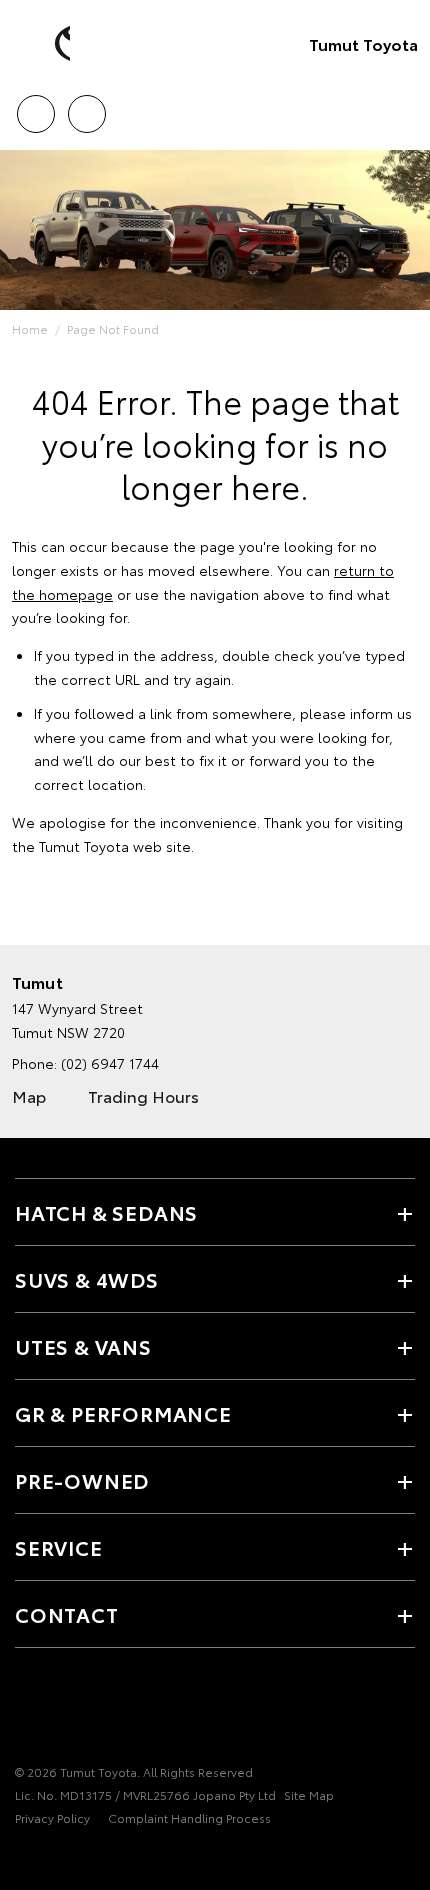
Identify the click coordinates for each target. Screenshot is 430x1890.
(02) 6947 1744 (110, 1063)
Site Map (309, 1794)
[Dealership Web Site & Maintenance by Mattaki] (54, 1859)
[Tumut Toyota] (45, 44)
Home (30, 328)
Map (29, 1095)
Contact (67, 1614)
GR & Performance (123, 1413)
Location (86, 107)
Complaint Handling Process (189, 1817)
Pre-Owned (82, 1480)
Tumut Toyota (363, 43)
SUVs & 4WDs (87, 1279)
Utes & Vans (83, 1346)
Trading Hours (143, 1095)
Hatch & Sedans (106, 1212)
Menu (403, 107)
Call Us (35, 107)
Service (59, 1547)
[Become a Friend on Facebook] (27, 1710)
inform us (381, 713)
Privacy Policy (52, 1817)
